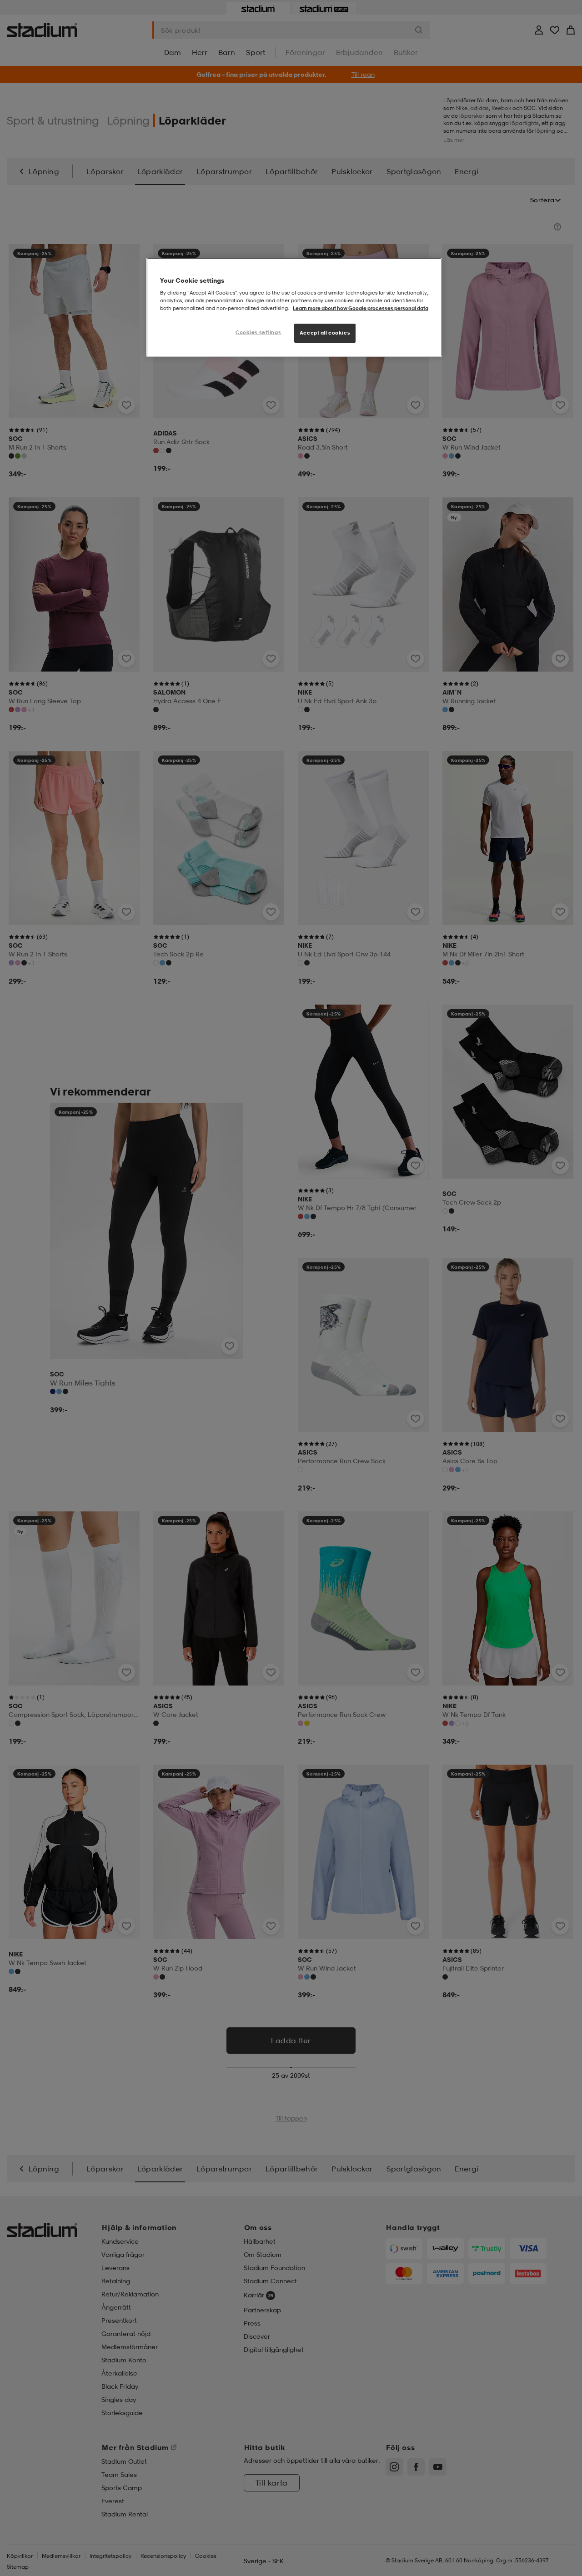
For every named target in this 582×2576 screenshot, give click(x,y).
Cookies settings (258, 332)
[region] (294, 308)
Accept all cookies (325, 333)
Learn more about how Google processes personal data (361, 308)
